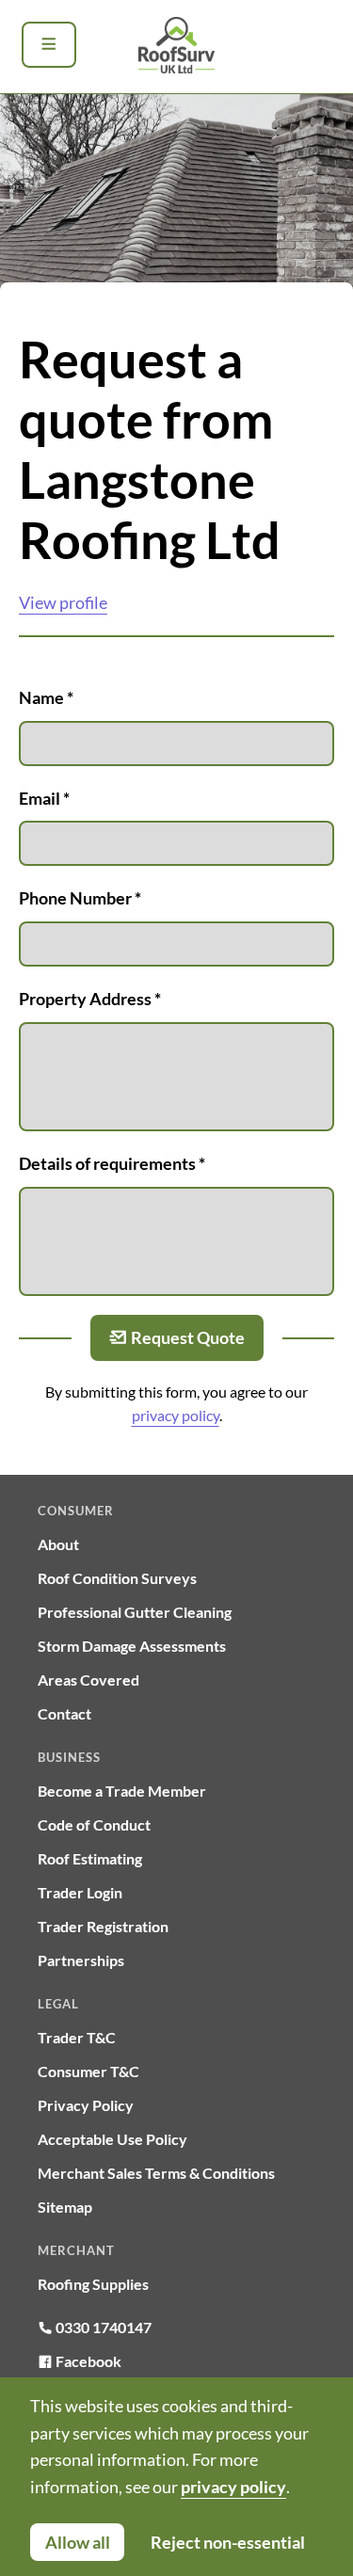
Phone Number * (80, 898)
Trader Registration (103, 1926)
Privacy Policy (86, 2105)
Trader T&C (77, 2037)
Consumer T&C (88, 2071)
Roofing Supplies (93, 2284)
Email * (44, 798)
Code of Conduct (94, 1824)
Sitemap (65, 2207)
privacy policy (176, 1415)
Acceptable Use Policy (112, 2139)
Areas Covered (88, 1680)
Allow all (78, 2542)
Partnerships (81, 1960)
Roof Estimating (90, 1858)
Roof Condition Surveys (117, 1578)
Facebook (87, 2361)
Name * (46, 697)
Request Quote (188, 1337)
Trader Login (80, 1892)
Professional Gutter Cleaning (135, 1612)
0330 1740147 (102, 2327)
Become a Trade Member (122, 1791)
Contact (64, 1713)
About (58, 1544)
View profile (63, 602)
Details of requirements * (112, 1163)
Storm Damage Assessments (132, 1646)
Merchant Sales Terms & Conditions (156, 2173)
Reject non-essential (228, 2542)
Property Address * (90, 999)
